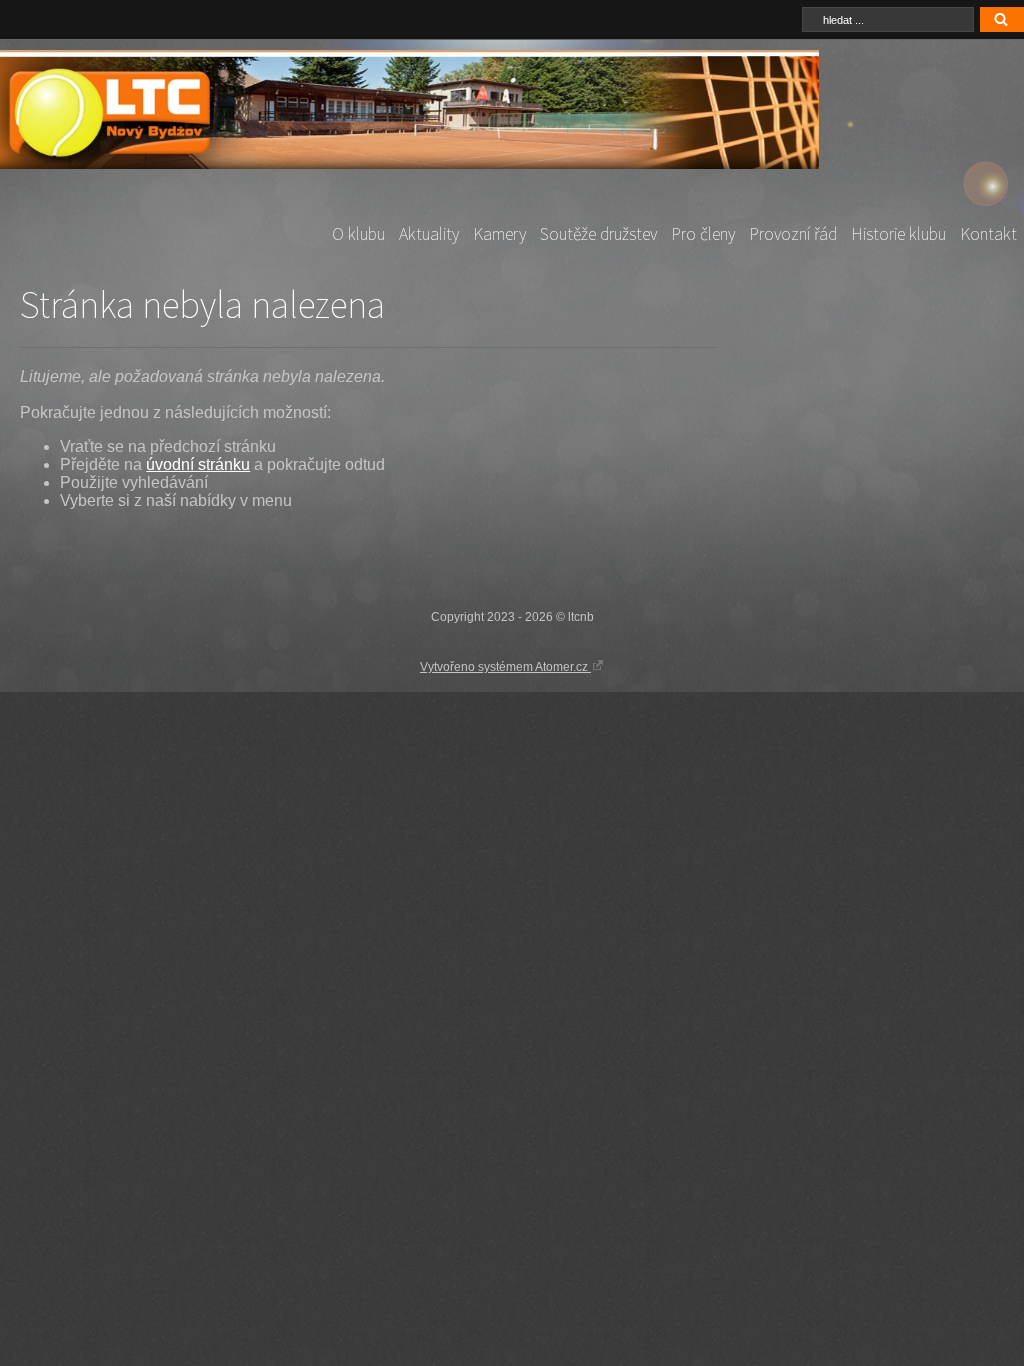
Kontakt (988, 234)
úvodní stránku (198, 464)
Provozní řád (793, 234)
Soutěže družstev (598, 234)
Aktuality (429, 234)
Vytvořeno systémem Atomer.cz (505, 667)
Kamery (499, 234)
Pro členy (703, 234)
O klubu (358, 234)
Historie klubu (898, 234)
